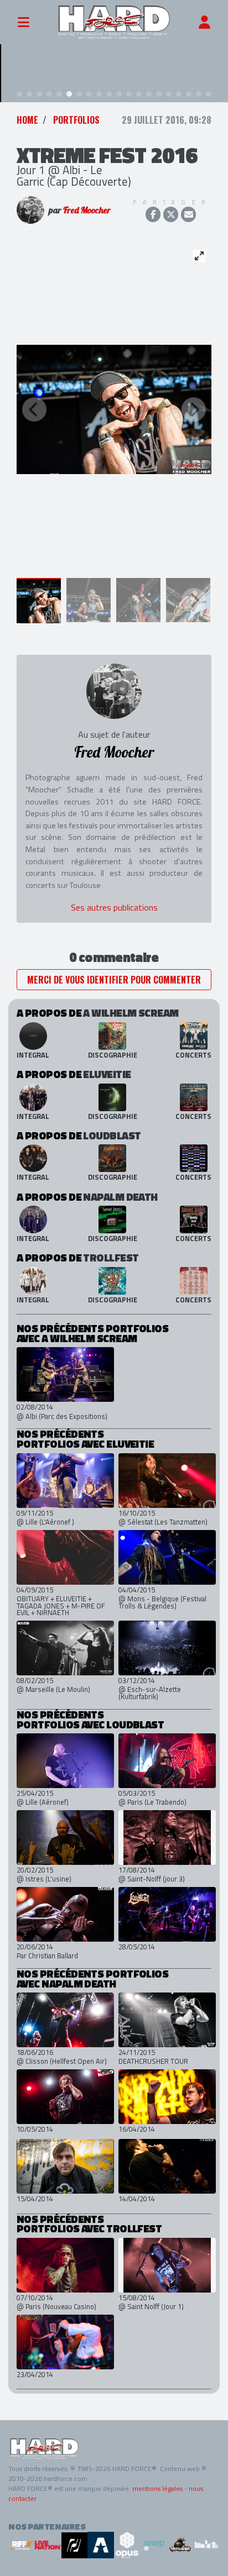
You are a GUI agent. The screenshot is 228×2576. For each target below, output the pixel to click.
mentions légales (157, 2488)
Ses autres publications (114, 907)
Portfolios (76, 120)
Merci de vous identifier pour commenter (114, 980)
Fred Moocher (87, 210)
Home (27, 120)
